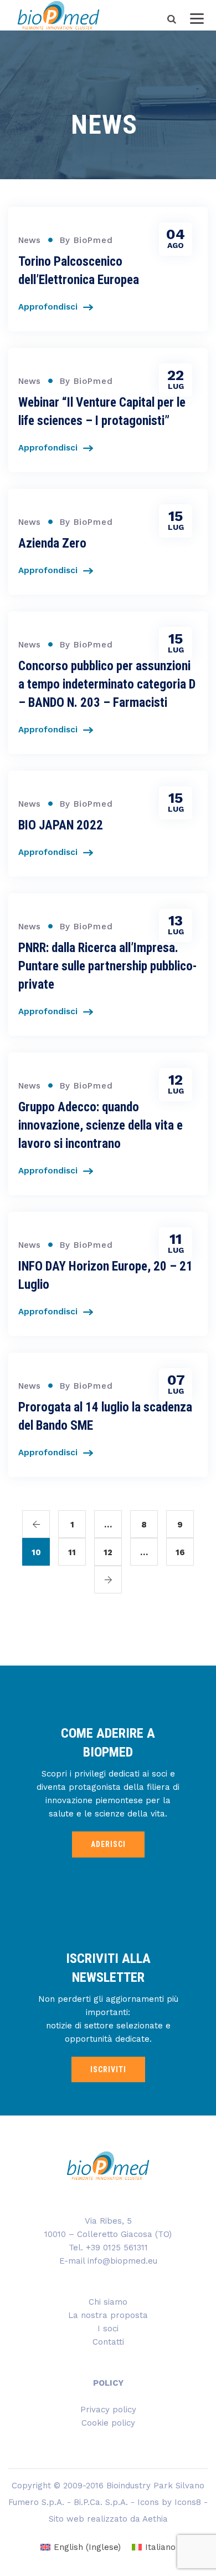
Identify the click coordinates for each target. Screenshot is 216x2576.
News (29, 240)
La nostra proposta (108, 2315)
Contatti (108, 2342)
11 (72, 1552)
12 (108, 1552)
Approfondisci (48, 307)
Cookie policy (108, 2423)
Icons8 (188, 2502)
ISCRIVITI (108, 2069)
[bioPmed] (58, 15)
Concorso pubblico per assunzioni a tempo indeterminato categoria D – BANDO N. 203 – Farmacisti (107, 684)
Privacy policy (108, 2410)
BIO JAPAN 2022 (61, 825)
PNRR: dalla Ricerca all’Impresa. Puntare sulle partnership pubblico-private (107, 966)
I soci (108, 2329)
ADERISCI (108, 1844)
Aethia (155, 2519)
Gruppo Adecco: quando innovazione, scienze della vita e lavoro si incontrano (101, 1125)
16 (180, 1552)
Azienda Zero (52, 543)
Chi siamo (108, 2302)
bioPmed (93, 240)
